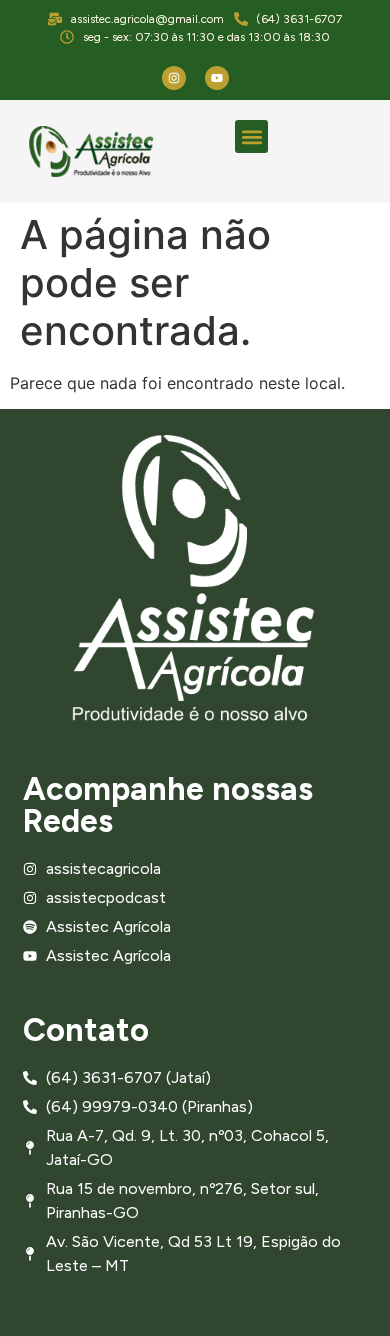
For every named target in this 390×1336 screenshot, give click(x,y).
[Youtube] (217, 78)
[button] (251, 136)
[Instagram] (174, 78)
